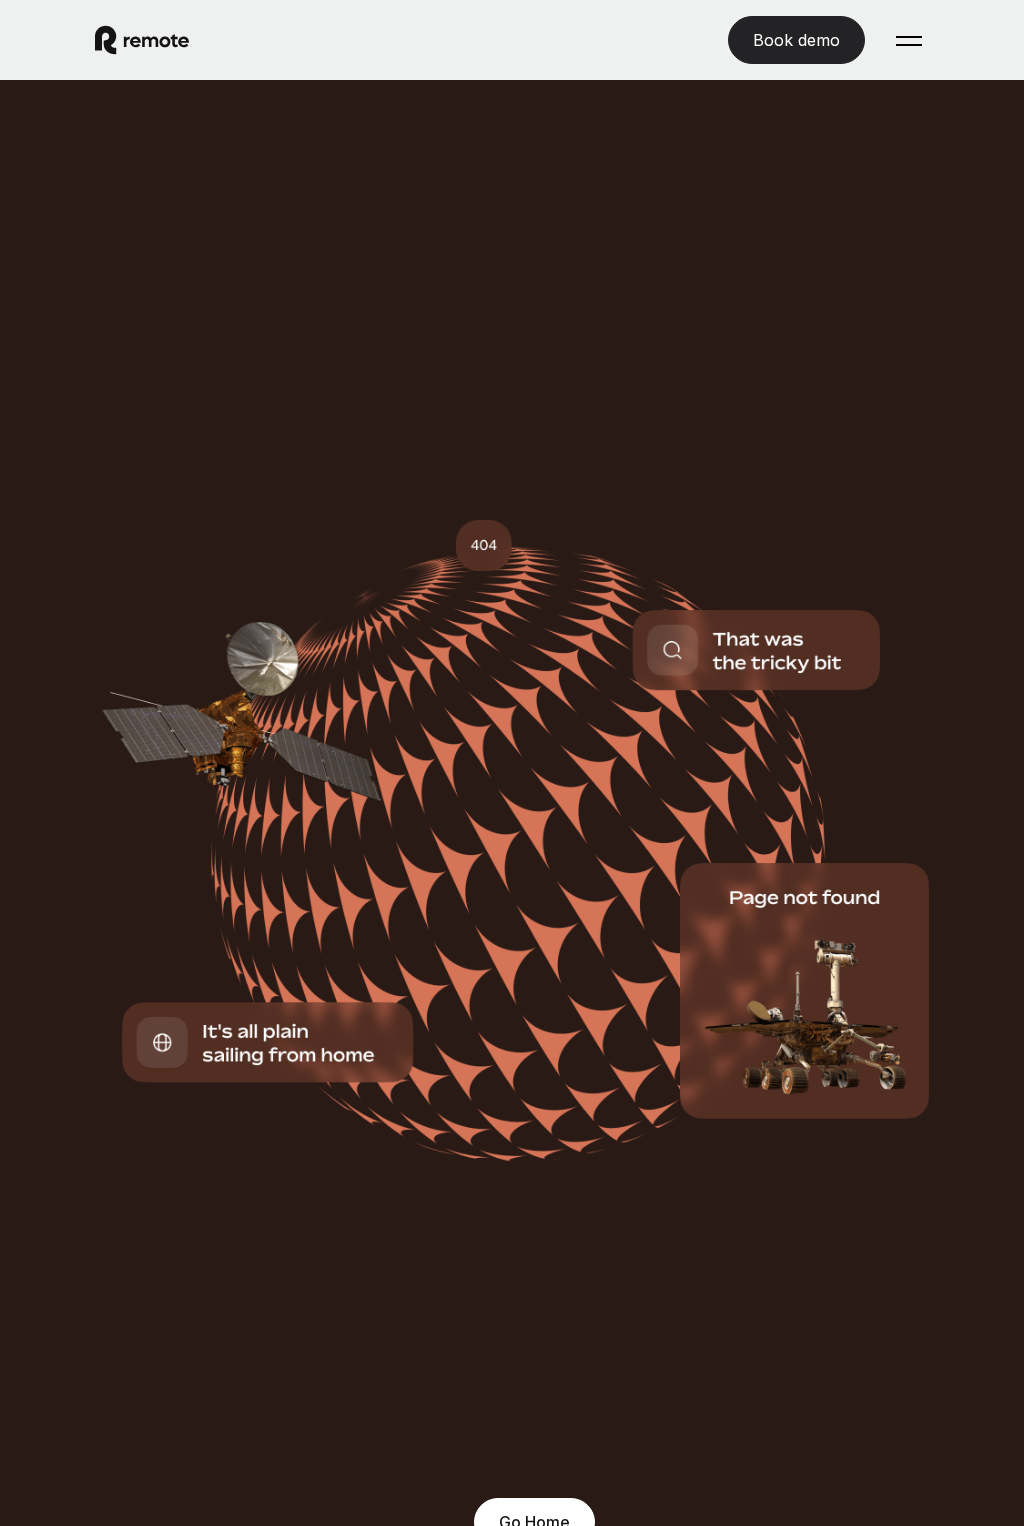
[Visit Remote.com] (142, 40)
